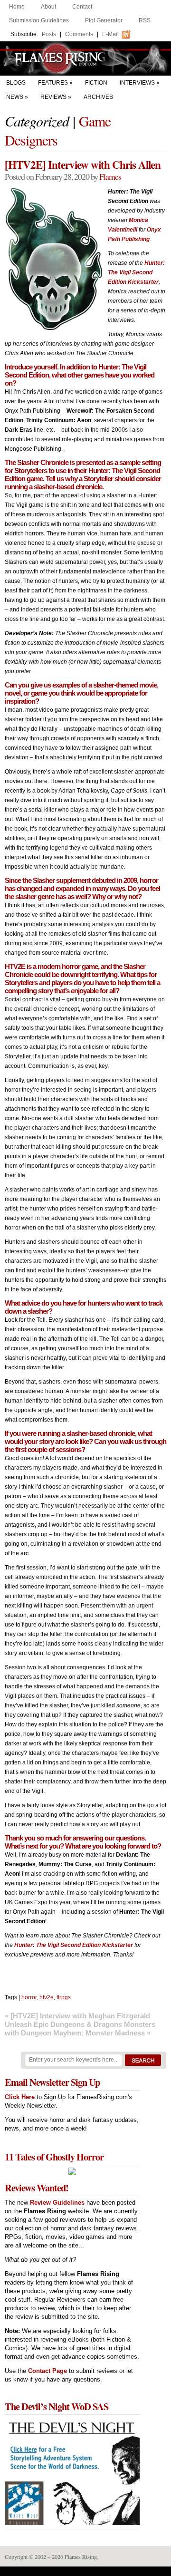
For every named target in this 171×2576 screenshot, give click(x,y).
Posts (49, 34)
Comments (79, 34)
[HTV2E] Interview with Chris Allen (83, 165)
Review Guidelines (57, 2203)
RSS (145, 20)
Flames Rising (85, 58)
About (48, 7)
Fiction (96, 83)
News (15, 97)
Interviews (137, 83)
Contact (82, 7)
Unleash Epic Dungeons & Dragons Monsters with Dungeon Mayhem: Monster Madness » (80, 2029)
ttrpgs (64, 1997)
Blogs (16, 83)
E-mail (110, 34)
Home (17, 7)
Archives (98, 97)
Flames (110, 176)
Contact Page (47, 2371)
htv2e (47, 1997)
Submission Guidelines (39, 20)
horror (29, 1997)
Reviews (53, 97)
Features (53, 83)
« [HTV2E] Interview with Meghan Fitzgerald (77, 2016)
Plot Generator (104, 20)
